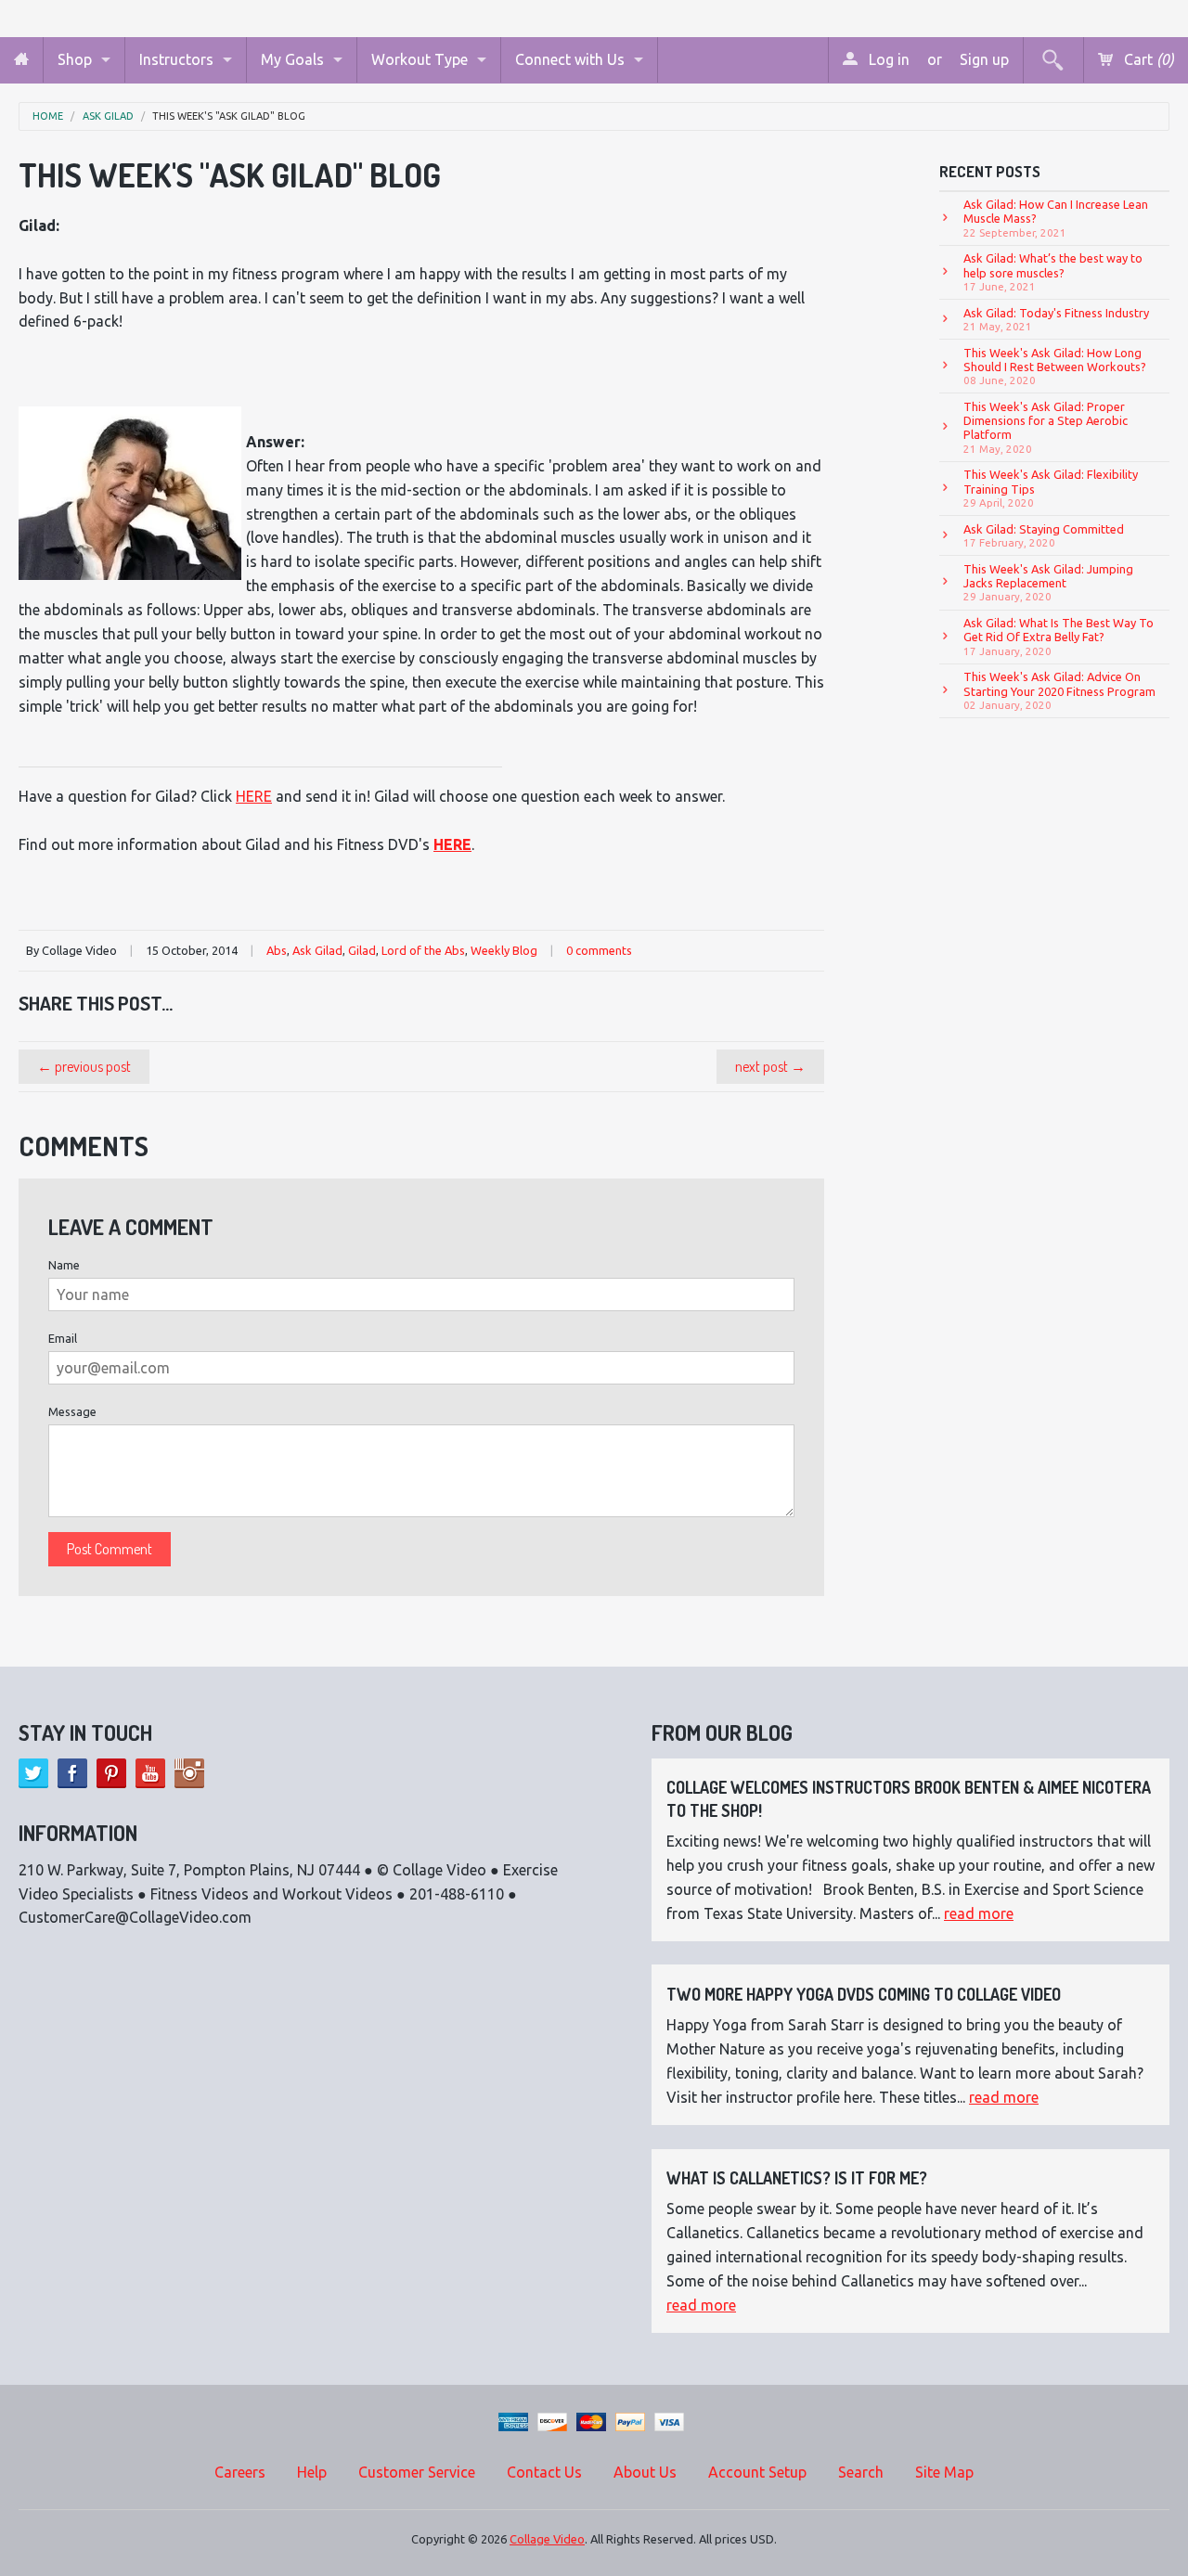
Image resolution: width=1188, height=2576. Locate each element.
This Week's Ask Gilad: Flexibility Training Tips (1051, 488)
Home (48, 116)
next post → (770, 1066)
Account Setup (757, 2472)
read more (979, 1913)
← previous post (84, 1066)
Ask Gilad (108, 116)
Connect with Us (570, 59)
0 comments (599, 950)
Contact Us (544, 2472)
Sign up (984, 59)
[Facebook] (72, 1773)
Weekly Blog (504, 950)
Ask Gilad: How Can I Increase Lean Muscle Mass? (1056, 218)
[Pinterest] (111, 1773)
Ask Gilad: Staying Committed (1044, 535)
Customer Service (417, 2472)
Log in (887, 59)
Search (861, 2472)
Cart (1147, 59)
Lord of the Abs (423, 950)
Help (312, 2472)
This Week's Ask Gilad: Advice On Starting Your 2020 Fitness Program (1059, 690)
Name (64, 1265)
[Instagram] (189, 1773)
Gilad (362, 950)
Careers (240, 2472)
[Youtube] (150, 1773)
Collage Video (547, 2539)
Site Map (944, 2472)
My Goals (292, 59)
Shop (75, 59)
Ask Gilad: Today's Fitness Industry (1056, 319)
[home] (21, 60)
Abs (277, 950)
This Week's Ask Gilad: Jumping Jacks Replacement (1048, 583)
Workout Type (420, 59)
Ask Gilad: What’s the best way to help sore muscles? (1053, 272)
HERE (254, 796)
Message (72, 1411)
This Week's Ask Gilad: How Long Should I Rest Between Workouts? (1055, 367)
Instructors (176, 59)
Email (63, 1338)
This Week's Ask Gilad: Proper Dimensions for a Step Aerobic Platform (1046, 427)
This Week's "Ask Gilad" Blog (229, 116)
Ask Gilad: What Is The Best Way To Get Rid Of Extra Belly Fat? (1059, 637)
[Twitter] (33, 1773)
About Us (645, 2472)
